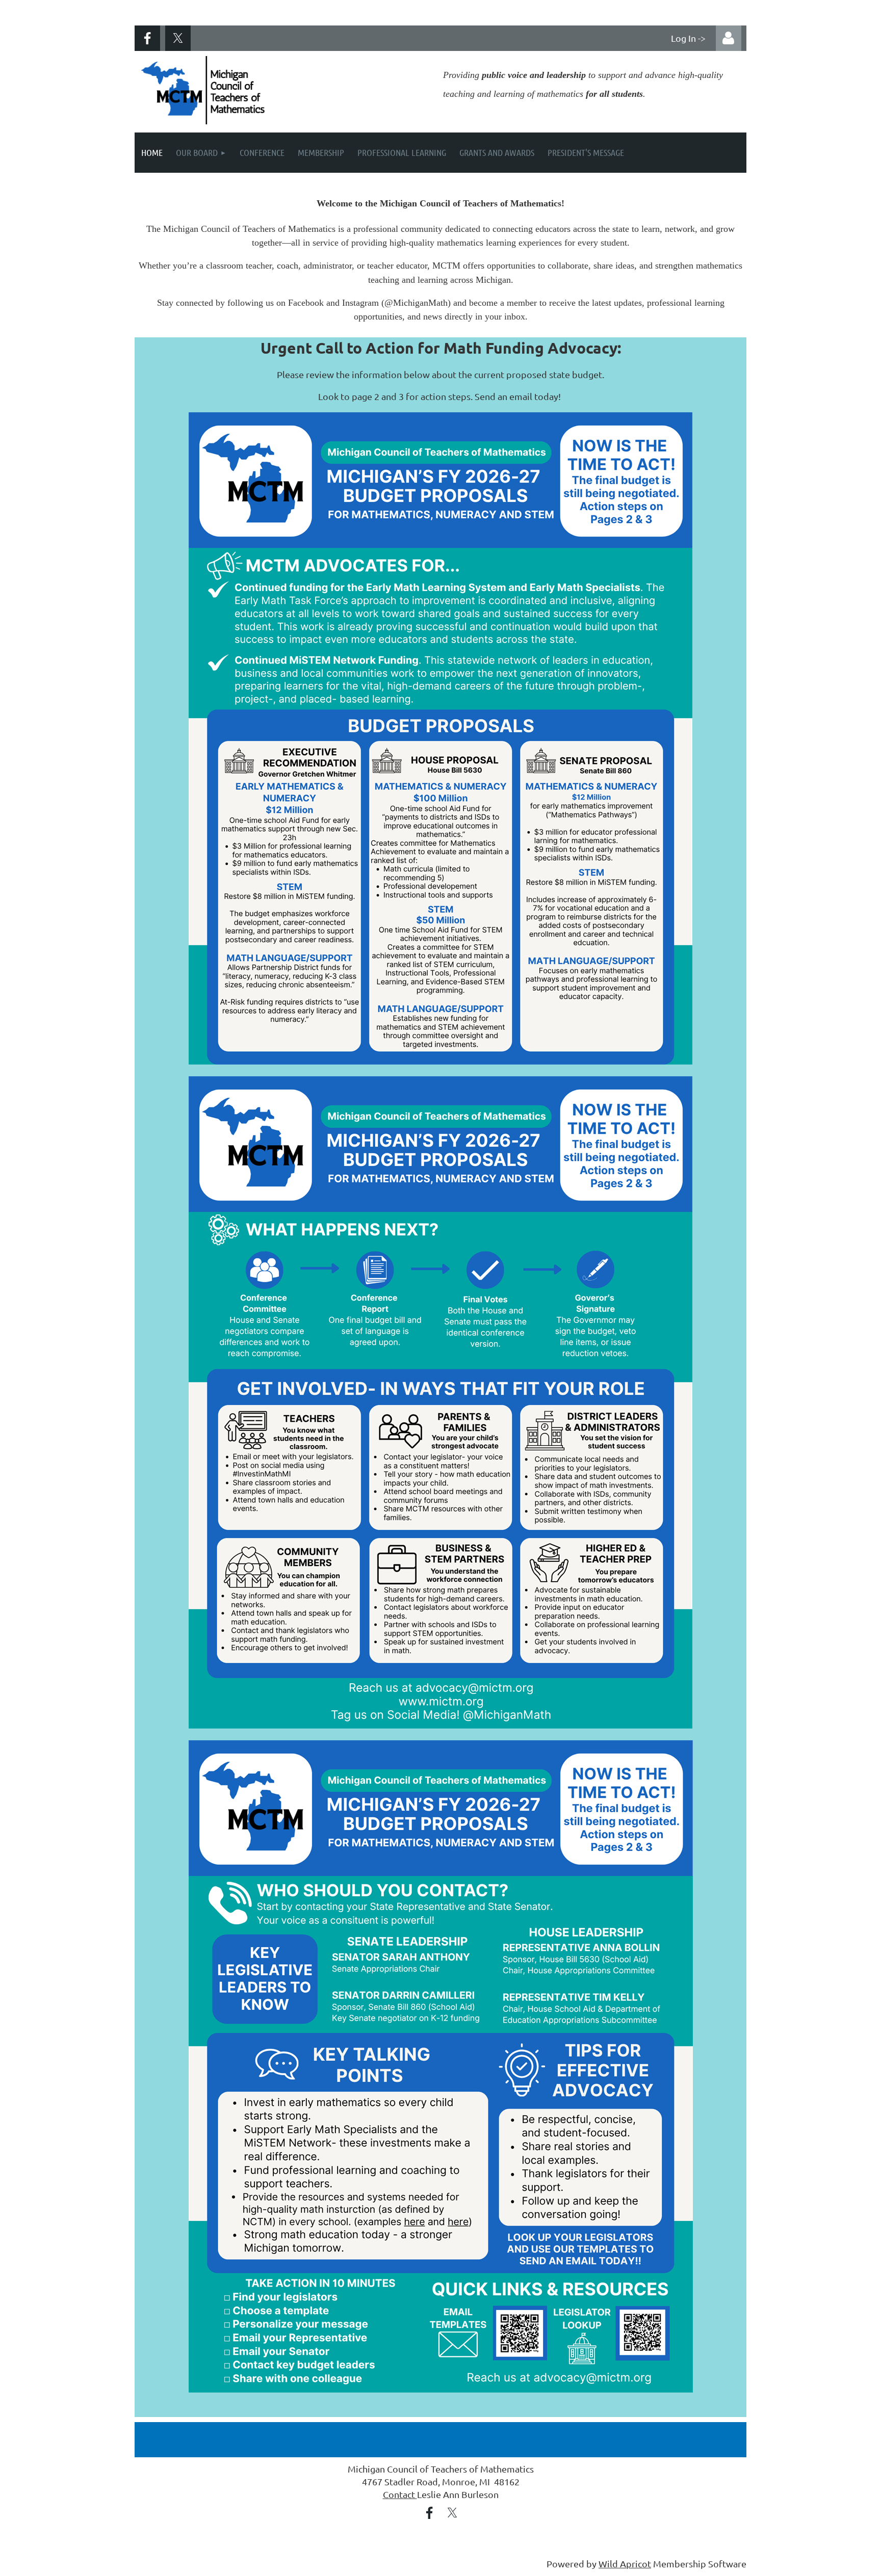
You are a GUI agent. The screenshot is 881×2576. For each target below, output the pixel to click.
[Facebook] (147, 38)
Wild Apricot (625, 2564)
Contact (400, 2494)
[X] (178, 38)
